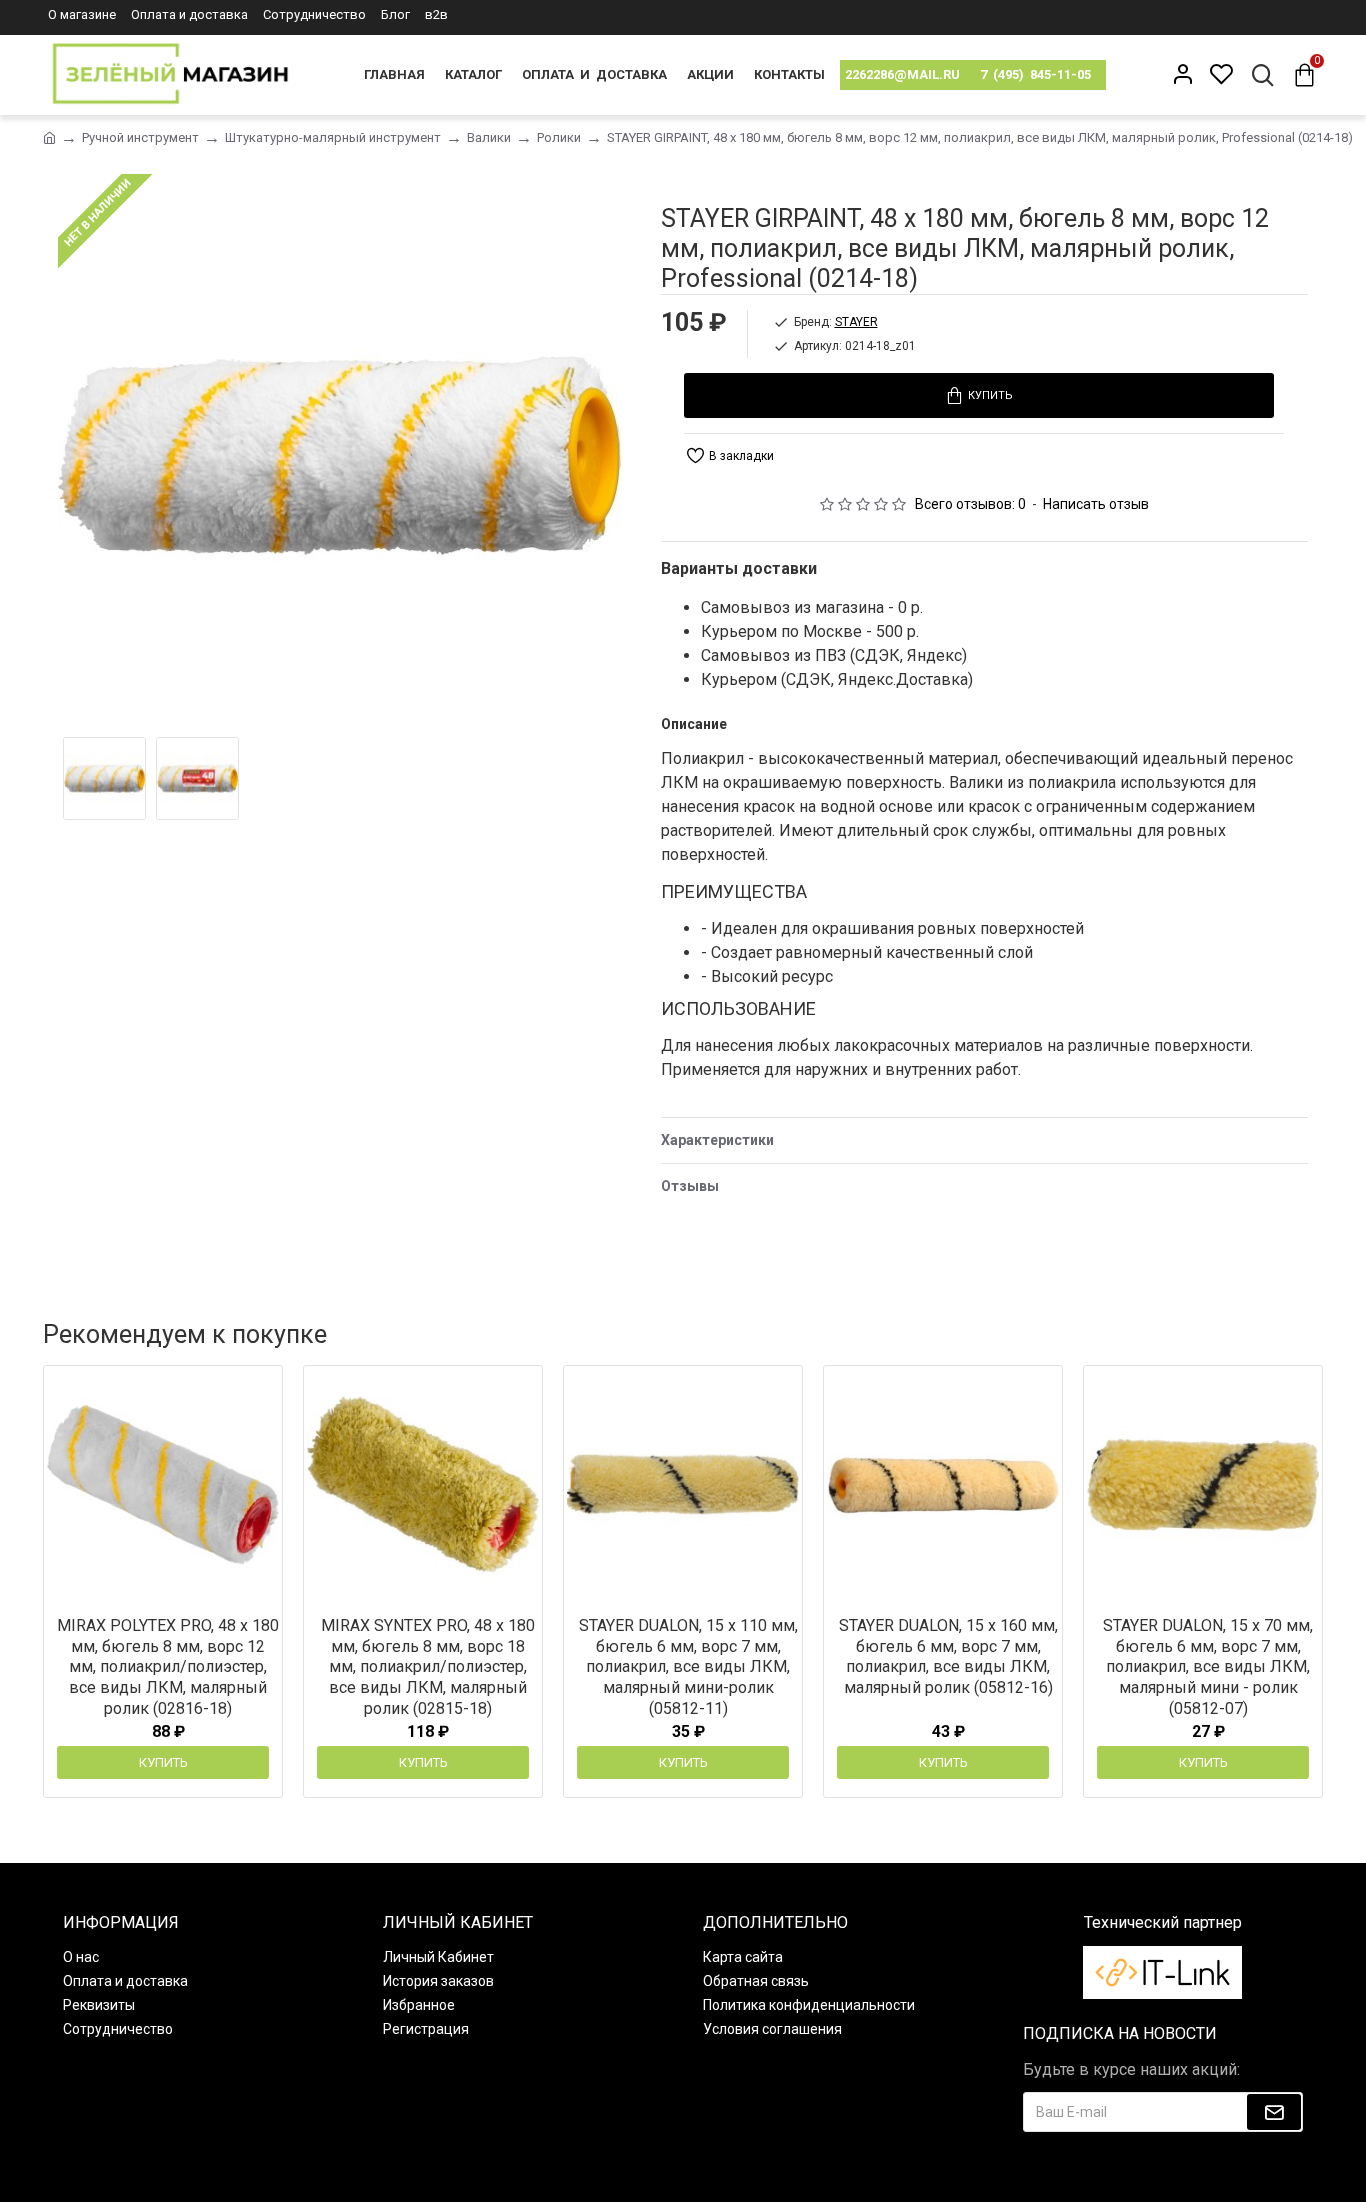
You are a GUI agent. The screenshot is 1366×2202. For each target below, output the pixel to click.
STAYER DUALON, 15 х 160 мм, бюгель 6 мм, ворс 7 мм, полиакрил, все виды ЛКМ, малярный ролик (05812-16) (948, 1656)
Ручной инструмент (140, 137)
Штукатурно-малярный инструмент (333, 137)
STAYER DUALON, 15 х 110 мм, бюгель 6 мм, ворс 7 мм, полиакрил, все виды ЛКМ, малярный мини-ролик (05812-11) (688, 1667)
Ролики (559, 137)
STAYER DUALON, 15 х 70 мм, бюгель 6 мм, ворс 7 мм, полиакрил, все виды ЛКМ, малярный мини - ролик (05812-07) (1208, 1667)
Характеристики (717, 1140)
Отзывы (690, 1186)
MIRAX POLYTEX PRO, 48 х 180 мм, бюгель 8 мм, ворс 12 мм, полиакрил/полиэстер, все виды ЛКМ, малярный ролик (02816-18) (168, 1667)
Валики (489, 137)
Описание (694, 724)
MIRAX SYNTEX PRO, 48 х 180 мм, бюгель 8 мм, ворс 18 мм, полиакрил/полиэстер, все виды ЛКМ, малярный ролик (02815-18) (428, 1667)
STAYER (856, 322)
